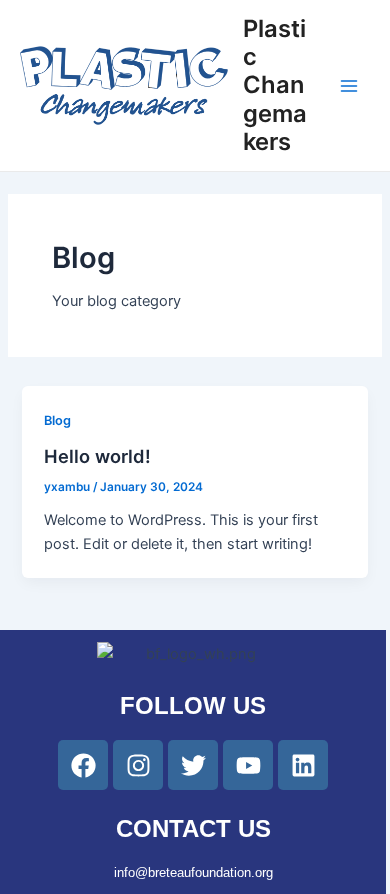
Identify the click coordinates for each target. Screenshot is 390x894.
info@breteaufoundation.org (193, 872)
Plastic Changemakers (275, 85)
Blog (57, 420)
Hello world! (97, 456)
